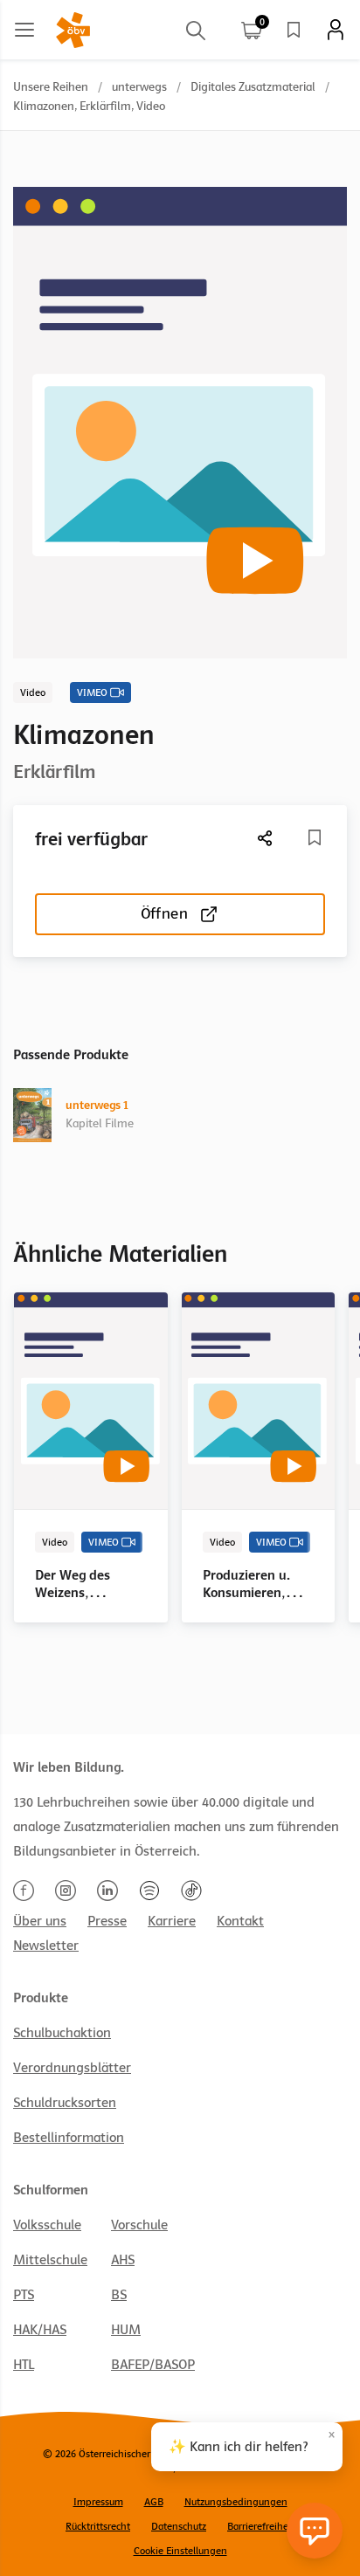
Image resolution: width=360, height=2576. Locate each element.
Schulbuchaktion (62, 2033)
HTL (24, 2365)
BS (119, 2295)
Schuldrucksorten (65, 2103)
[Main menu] (24, 30)
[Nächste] (266, 838)
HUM (126, 2330)
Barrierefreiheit (261, 2526)
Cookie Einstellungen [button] (180, 2551)
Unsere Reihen (51, 87)
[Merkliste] (294, 30)
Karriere (172, 1921)
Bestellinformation (69, 2138)
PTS (24, 2295)
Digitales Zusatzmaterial (253, 87)
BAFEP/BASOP (153, 2365)
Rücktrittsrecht (98, 2526)
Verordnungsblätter (72, 2068)
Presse (107, 1921)
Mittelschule (50, 2260)
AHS (123, 2260)
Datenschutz (179, 2526)
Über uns (40, 1921)
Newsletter (46, 1946)
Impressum (98, 2502)
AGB (154, 2502)
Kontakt (240, 1921)
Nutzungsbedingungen (236, 2502)
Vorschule (139, 2225)
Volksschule (47, 2225)
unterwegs (139, 87)
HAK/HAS (40, 2330)
